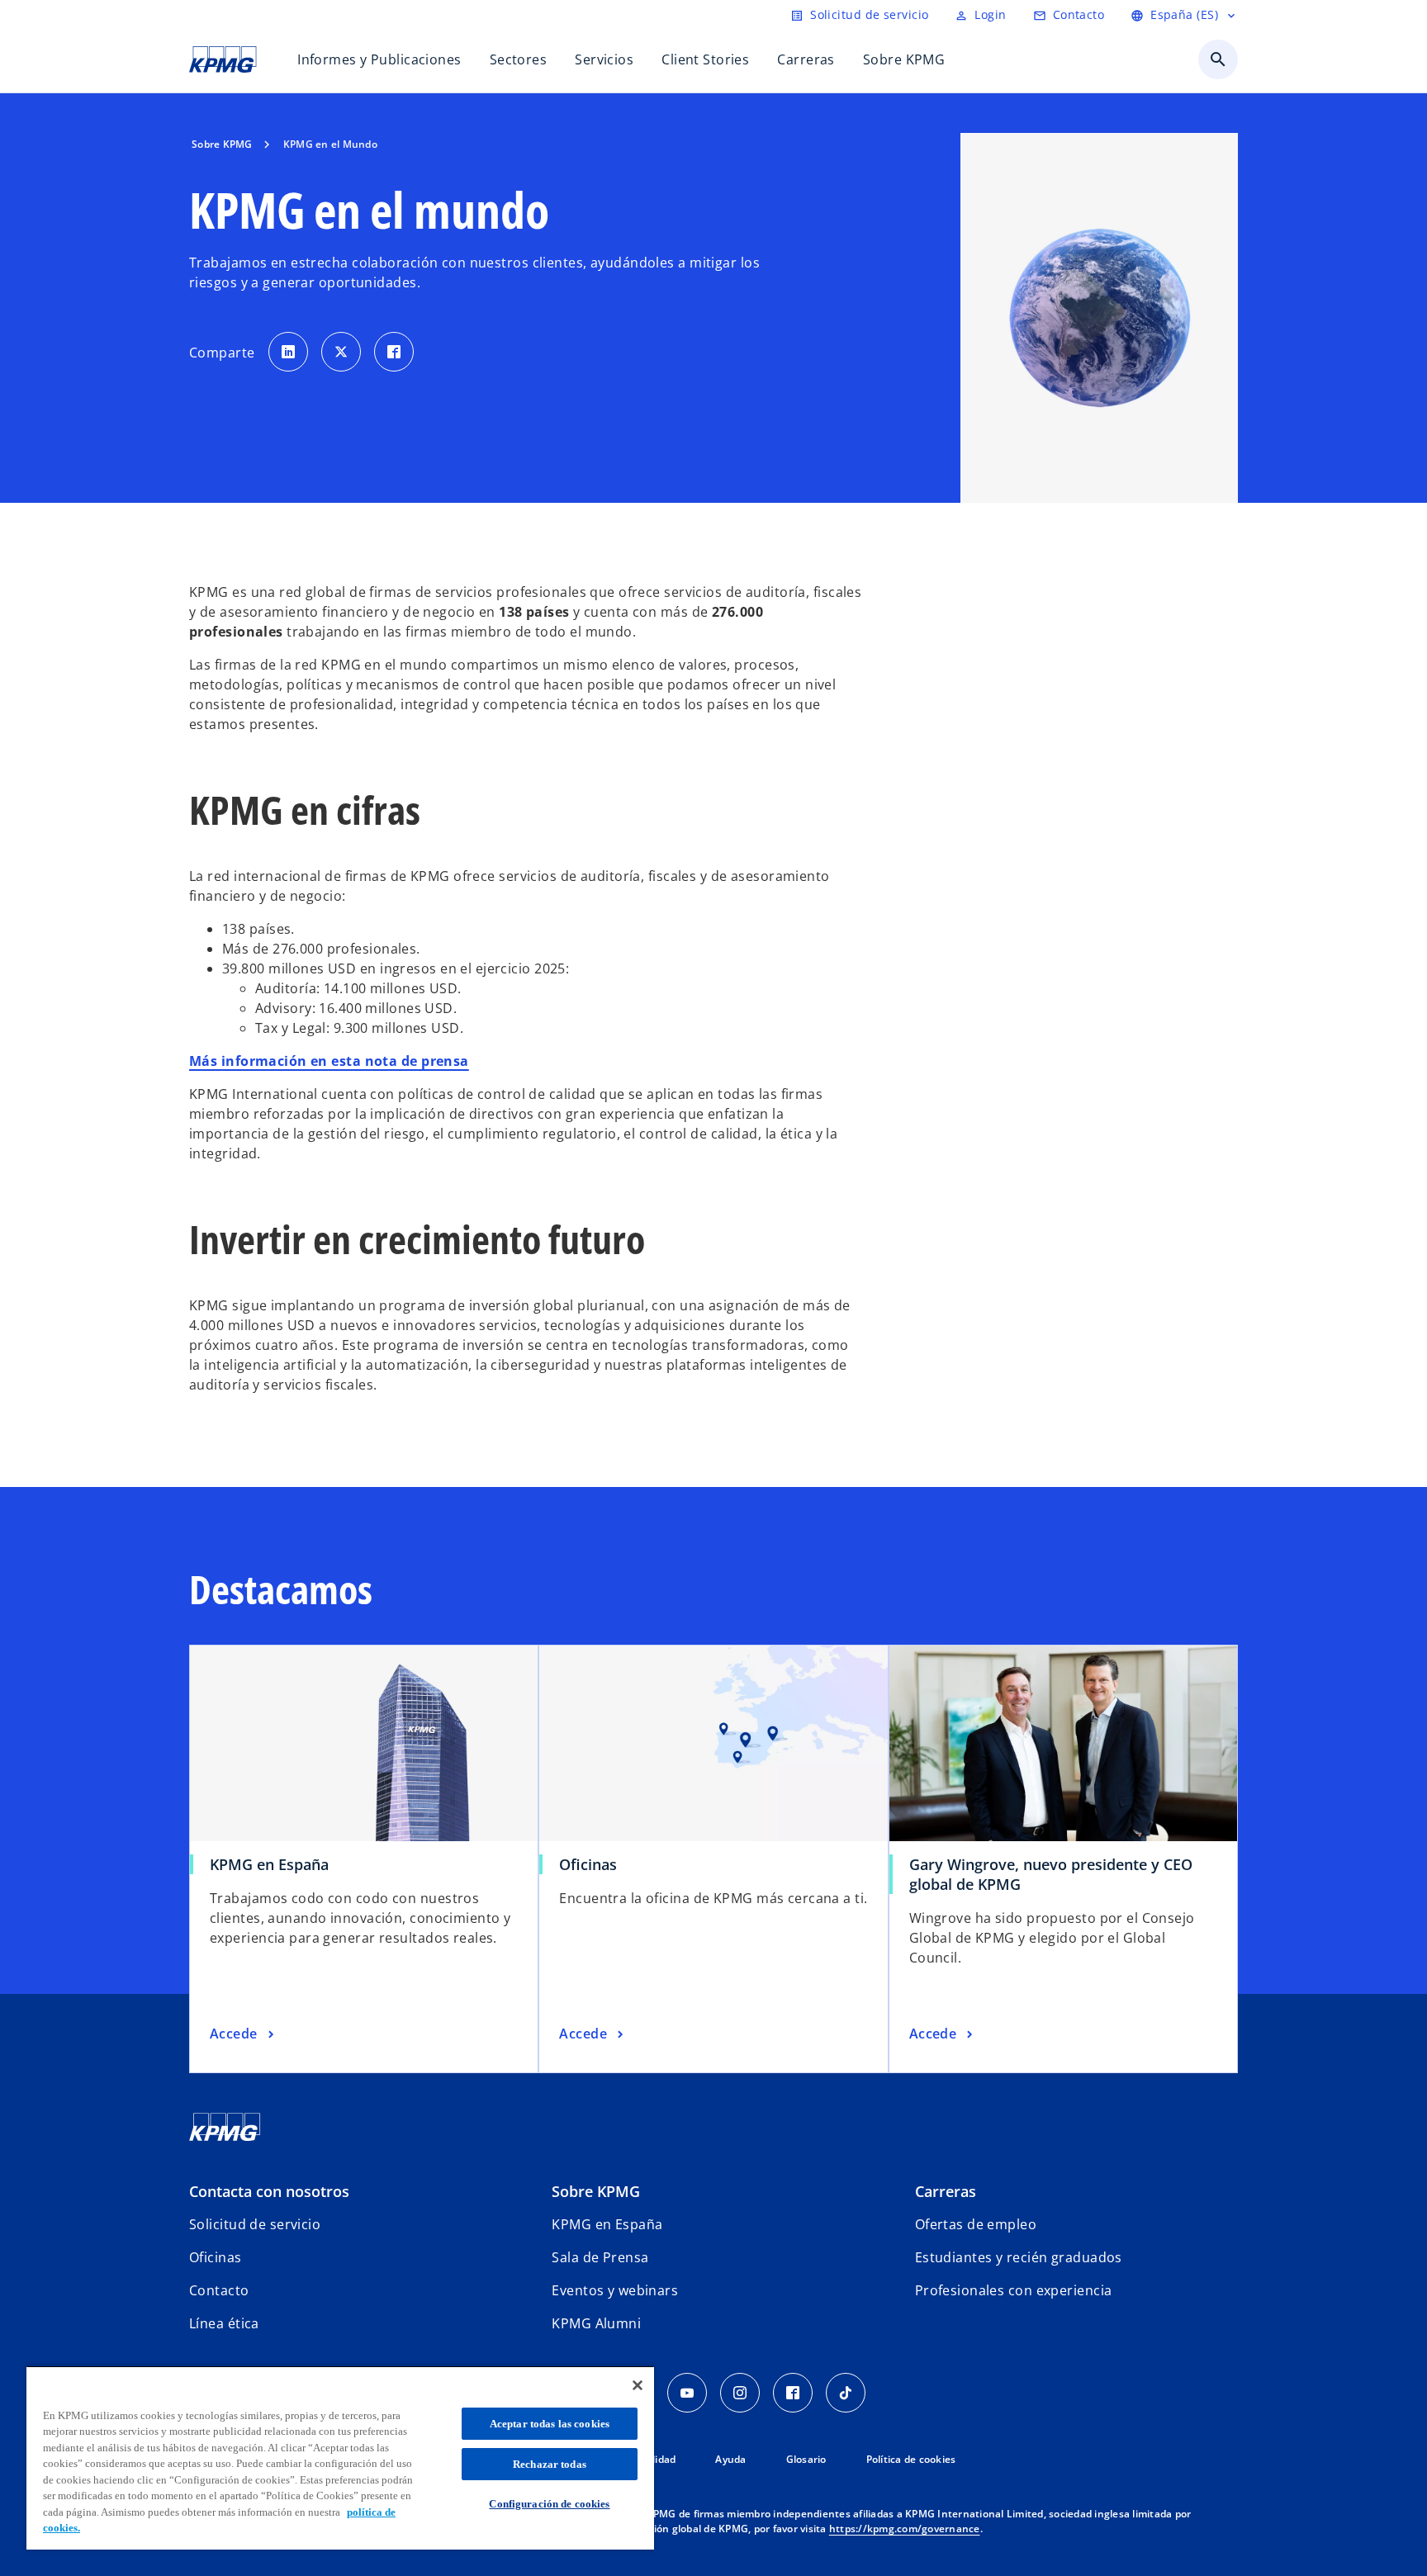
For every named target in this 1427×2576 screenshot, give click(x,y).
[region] (340, 2458)
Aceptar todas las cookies (550, 2424)
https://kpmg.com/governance (905, 2529)
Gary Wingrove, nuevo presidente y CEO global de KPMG (1051, 1874)
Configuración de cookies (549, 2504)
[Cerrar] (638, 2385)
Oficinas (588, 1864)
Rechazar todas (550, 2464)
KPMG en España (269, 1864)
